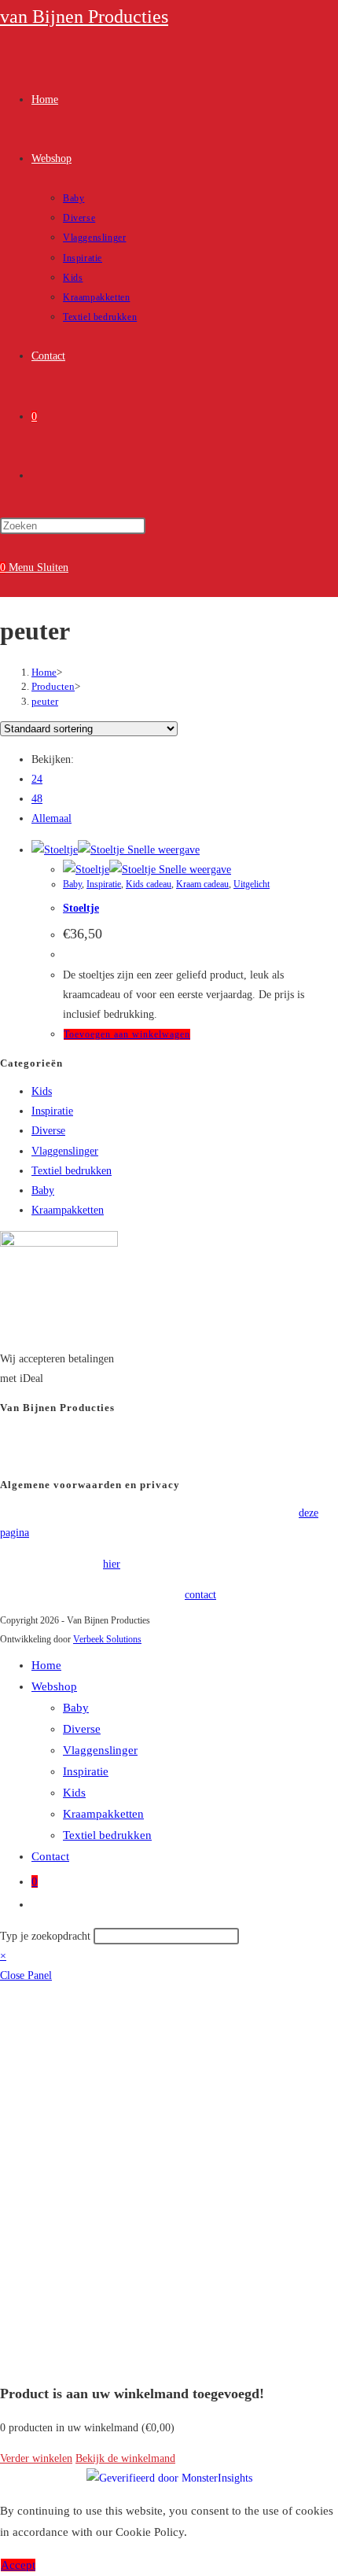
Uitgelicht (252, 884)
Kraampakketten (68, 1210)
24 (37, 779)
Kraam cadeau (202, 884)
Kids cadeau (149, 884)
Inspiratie (104, 884)
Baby (72, 884)
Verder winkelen (36, 2458)
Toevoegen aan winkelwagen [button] (127, 1034)
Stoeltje (81, 908)
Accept (18, 2565)
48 (37, 799)
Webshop (54, 1686)
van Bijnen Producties (84, 17)
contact (200, 1595)
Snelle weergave (162, 850)
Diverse (48, 1131)
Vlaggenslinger (65, 1151)
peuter (45, 701)
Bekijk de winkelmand (125, 2458)
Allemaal (51, 818)
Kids (42, 1091)
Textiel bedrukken (72, 1171)
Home (46, 1665)
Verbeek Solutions (107, 1639)
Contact (50, 1856)
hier (112, 1564)
